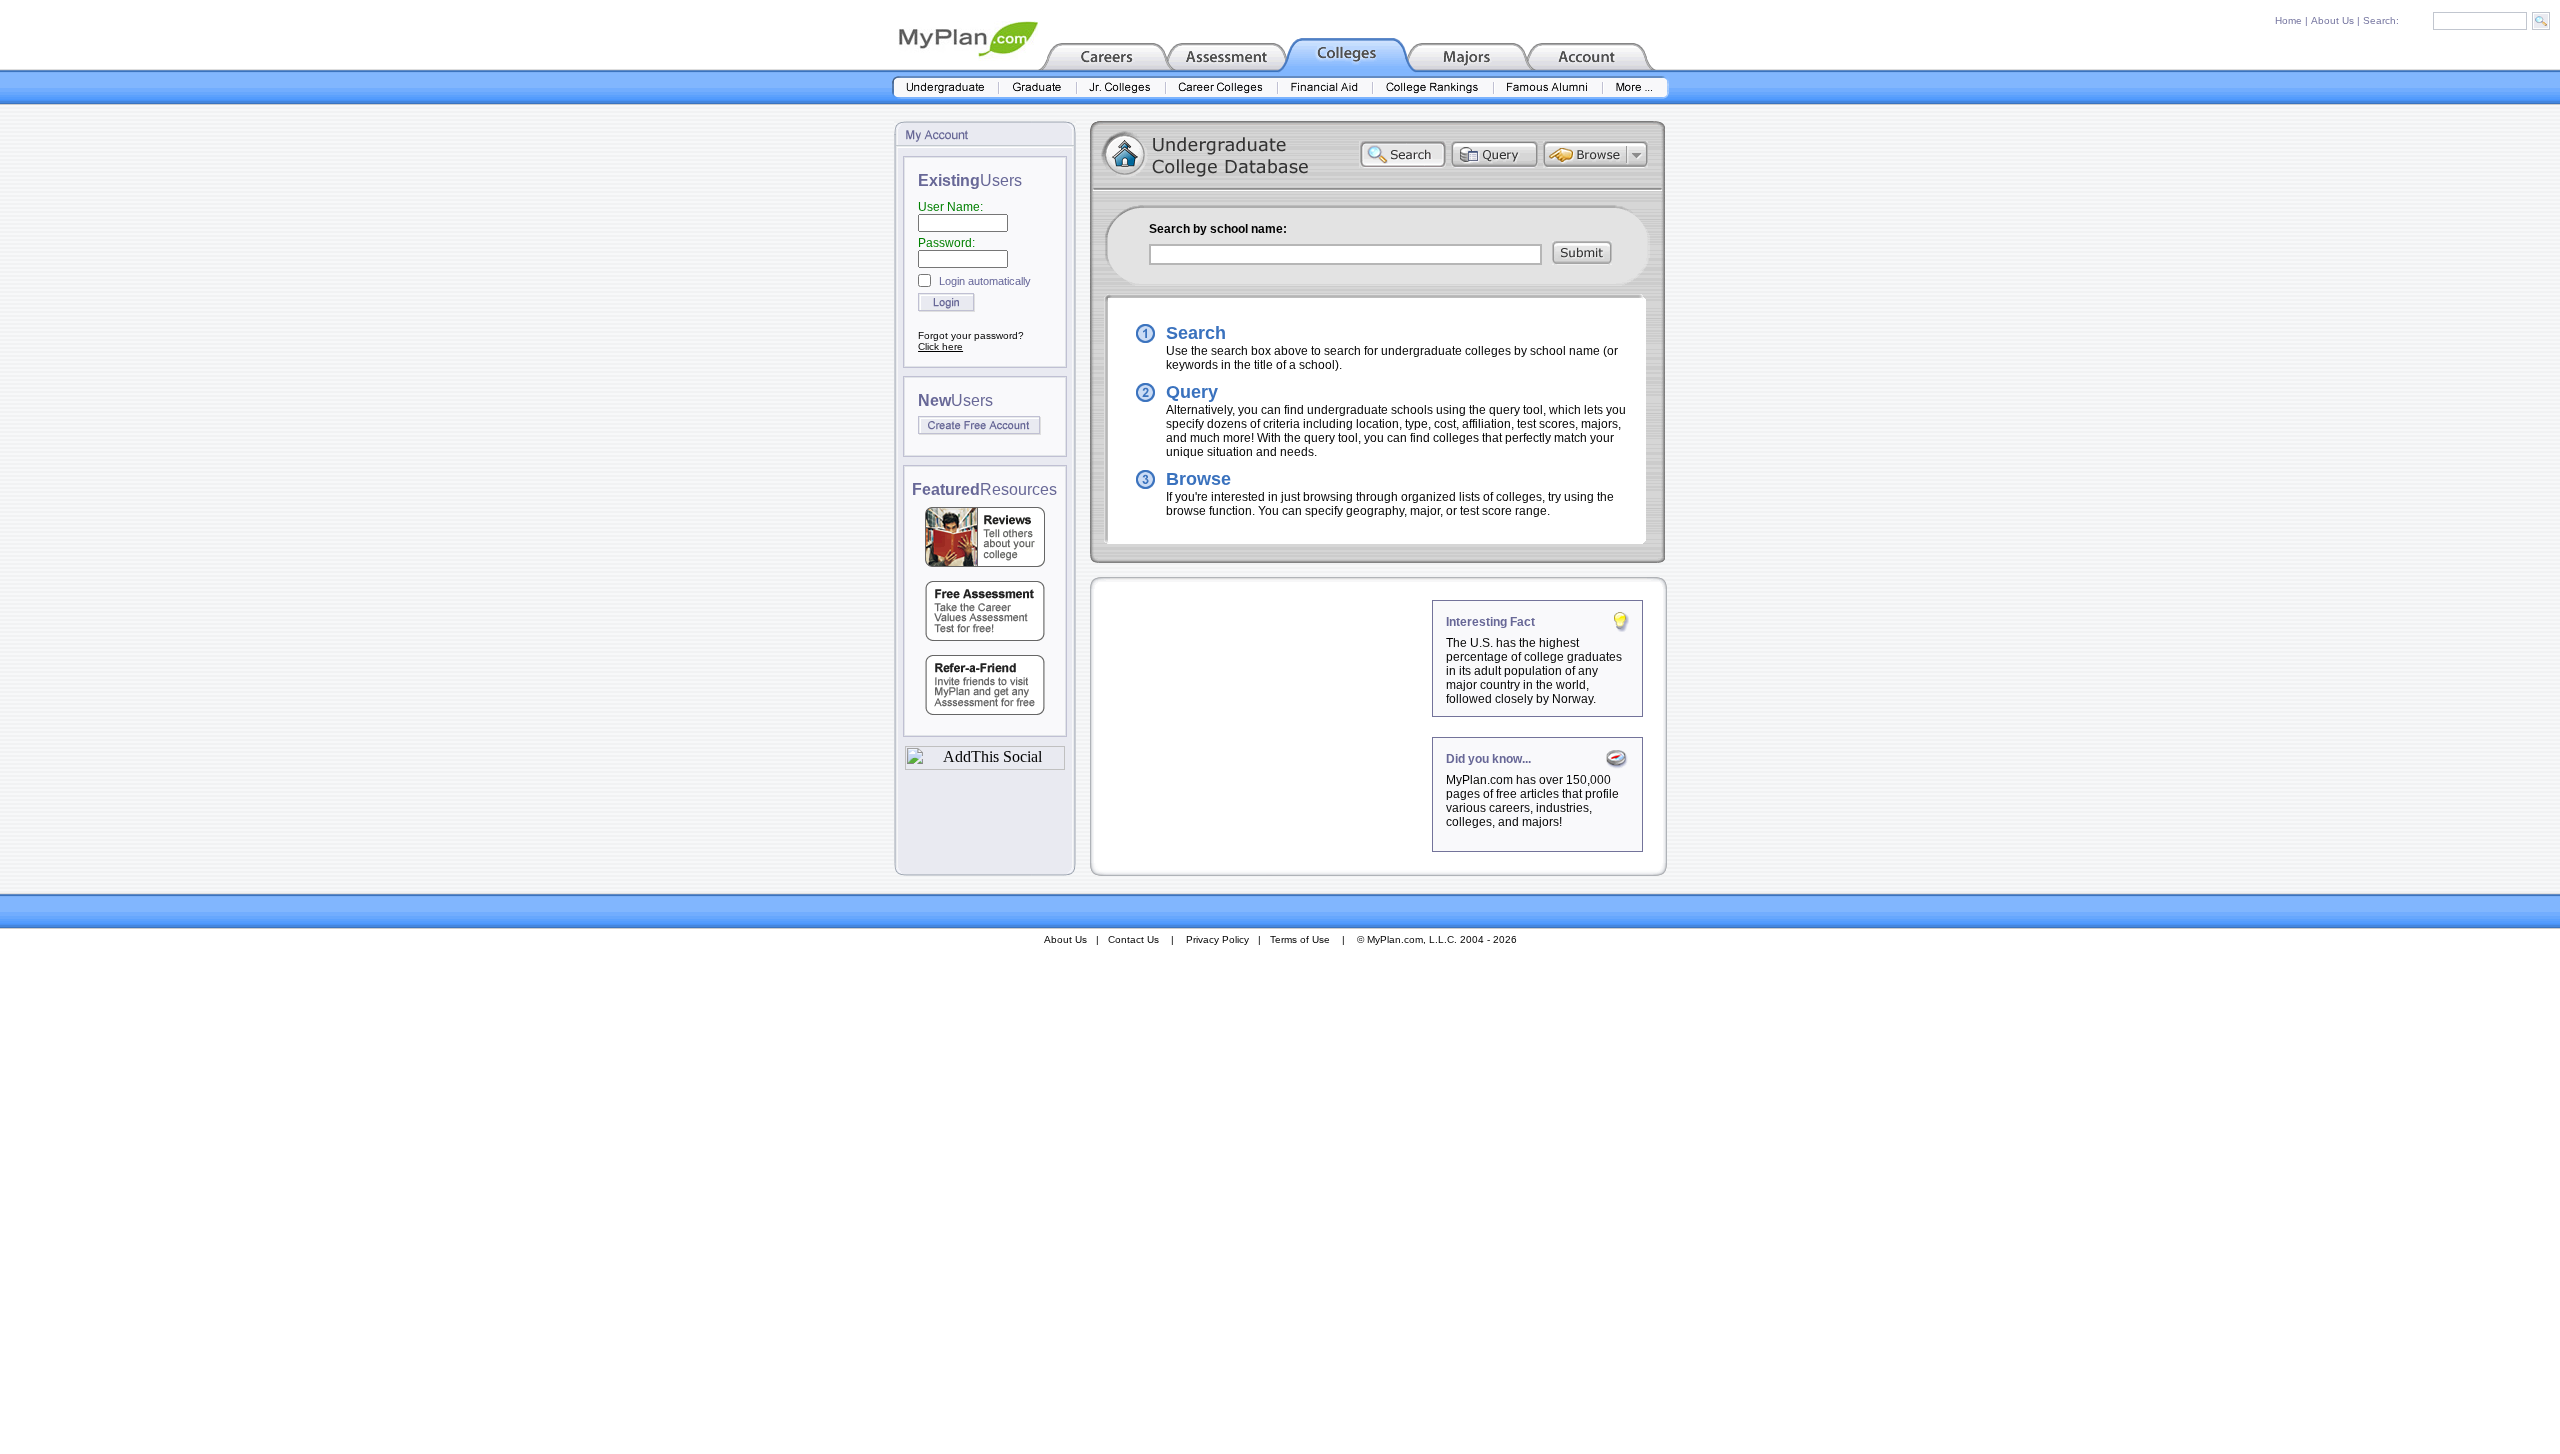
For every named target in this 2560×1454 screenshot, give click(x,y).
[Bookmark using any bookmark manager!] (985, 764)
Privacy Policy (1217, 939)
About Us (2332, 20)
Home (2288, 20)
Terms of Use (1300, 939)
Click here (940, 346)
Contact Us (1133, 939)
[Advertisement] (1263, 725)
